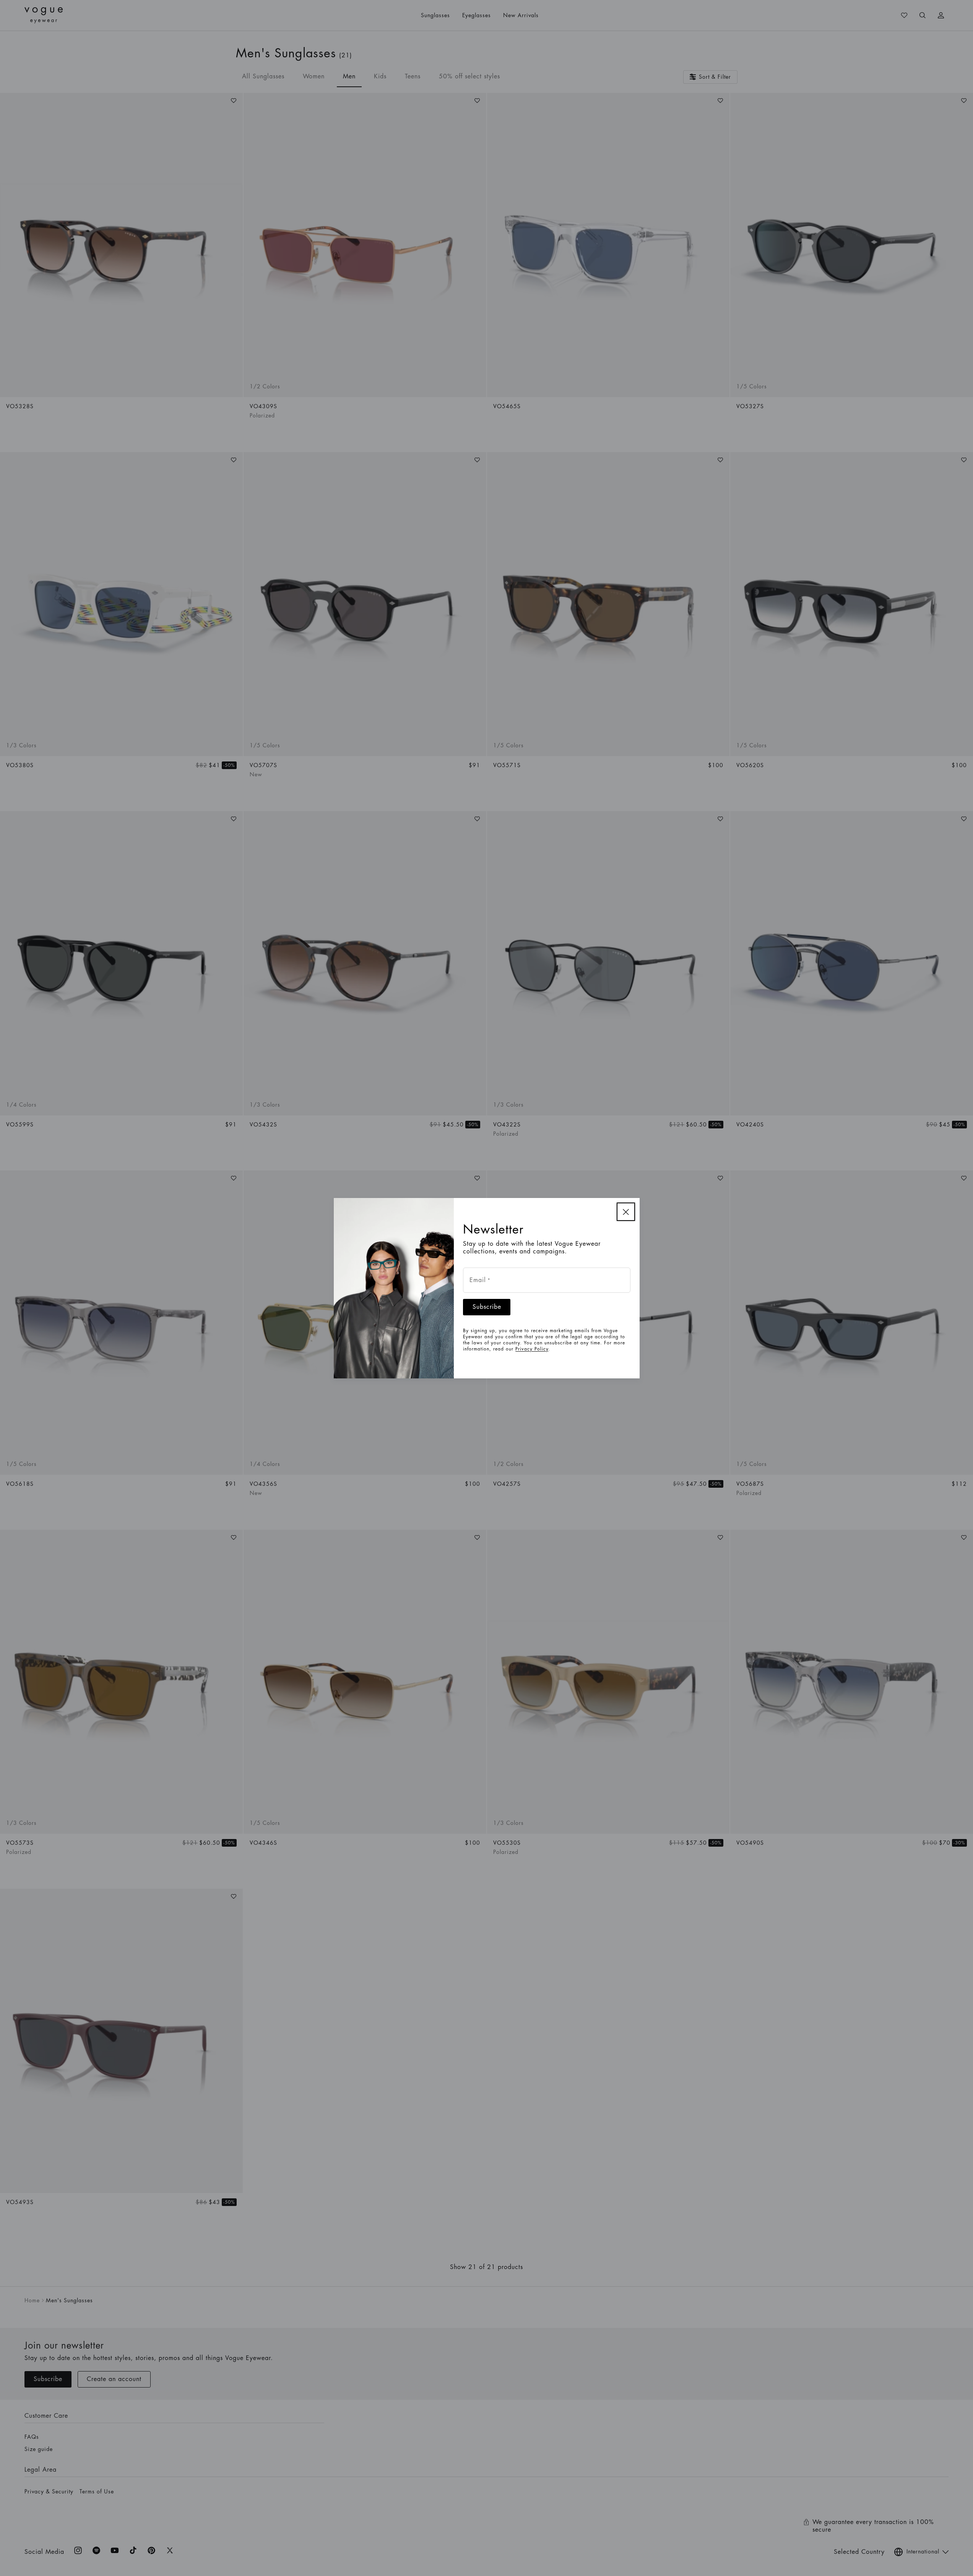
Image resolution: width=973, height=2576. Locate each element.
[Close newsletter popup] (626, 1212)
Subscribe (487, 1307)
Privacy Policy (532, 1349)
